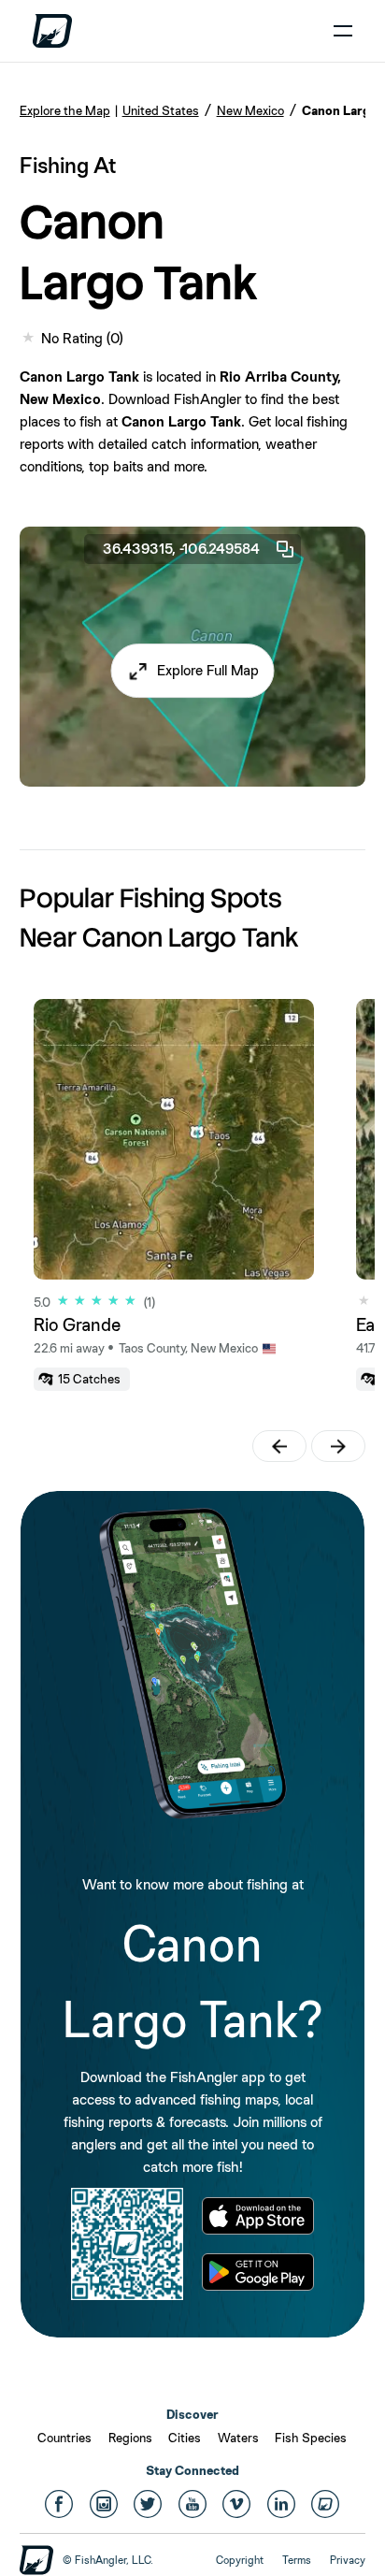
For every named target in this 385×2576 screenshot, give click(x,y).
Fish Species (311, 2438)
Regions (130, 2438)
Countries (64, 2438)
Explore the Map (65, 110)
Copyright (240, 2560)
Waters (238, 2438)
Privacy (348, 2560)
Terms (297, 2560)
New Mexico (250, 110)
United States (161, 110)
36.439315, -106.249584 (181, 549)
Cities (185, 2438)
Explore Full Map (208, 670)
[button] (193, 671)
